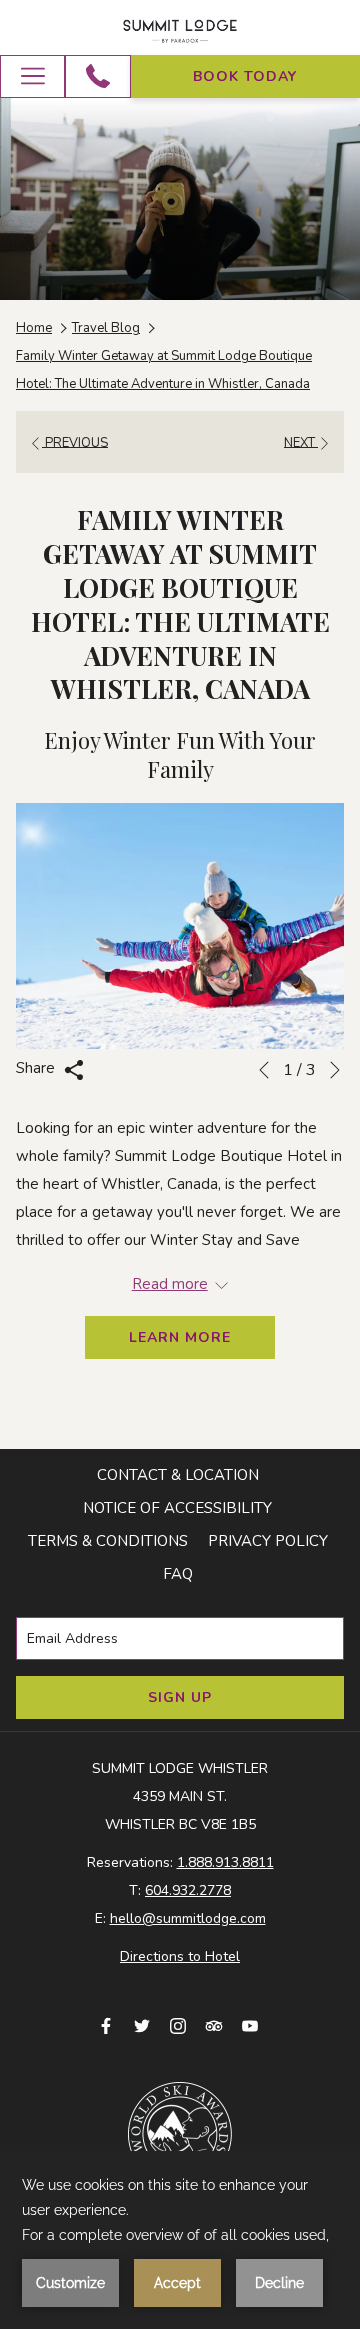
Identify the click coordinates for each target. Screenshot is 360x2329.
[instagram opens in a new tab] (178, 2025)
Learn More (180, 1337)
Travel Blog (106, 328)
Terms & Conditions (108, 1541)
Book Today (245, 76)
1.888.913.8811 (225, 1862)
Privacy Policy (268, 1541)
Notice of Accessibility (177, 1508)
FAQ (178, 1574)
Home (34, 328)
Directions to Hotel (180, 1956)
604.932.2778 (188, 1890)
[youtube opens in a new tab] (250, 2025)
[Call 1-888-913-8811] (98, 76)
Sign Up (180, 1697)
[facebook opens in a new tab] (106, 2025)
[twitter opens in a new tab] (142, 2025)
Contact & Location (178, 1475)
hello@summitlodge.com (188, 1918)
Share (37, 1068)
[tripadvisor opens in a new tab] (214, 2025)
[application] (180, 2240)
